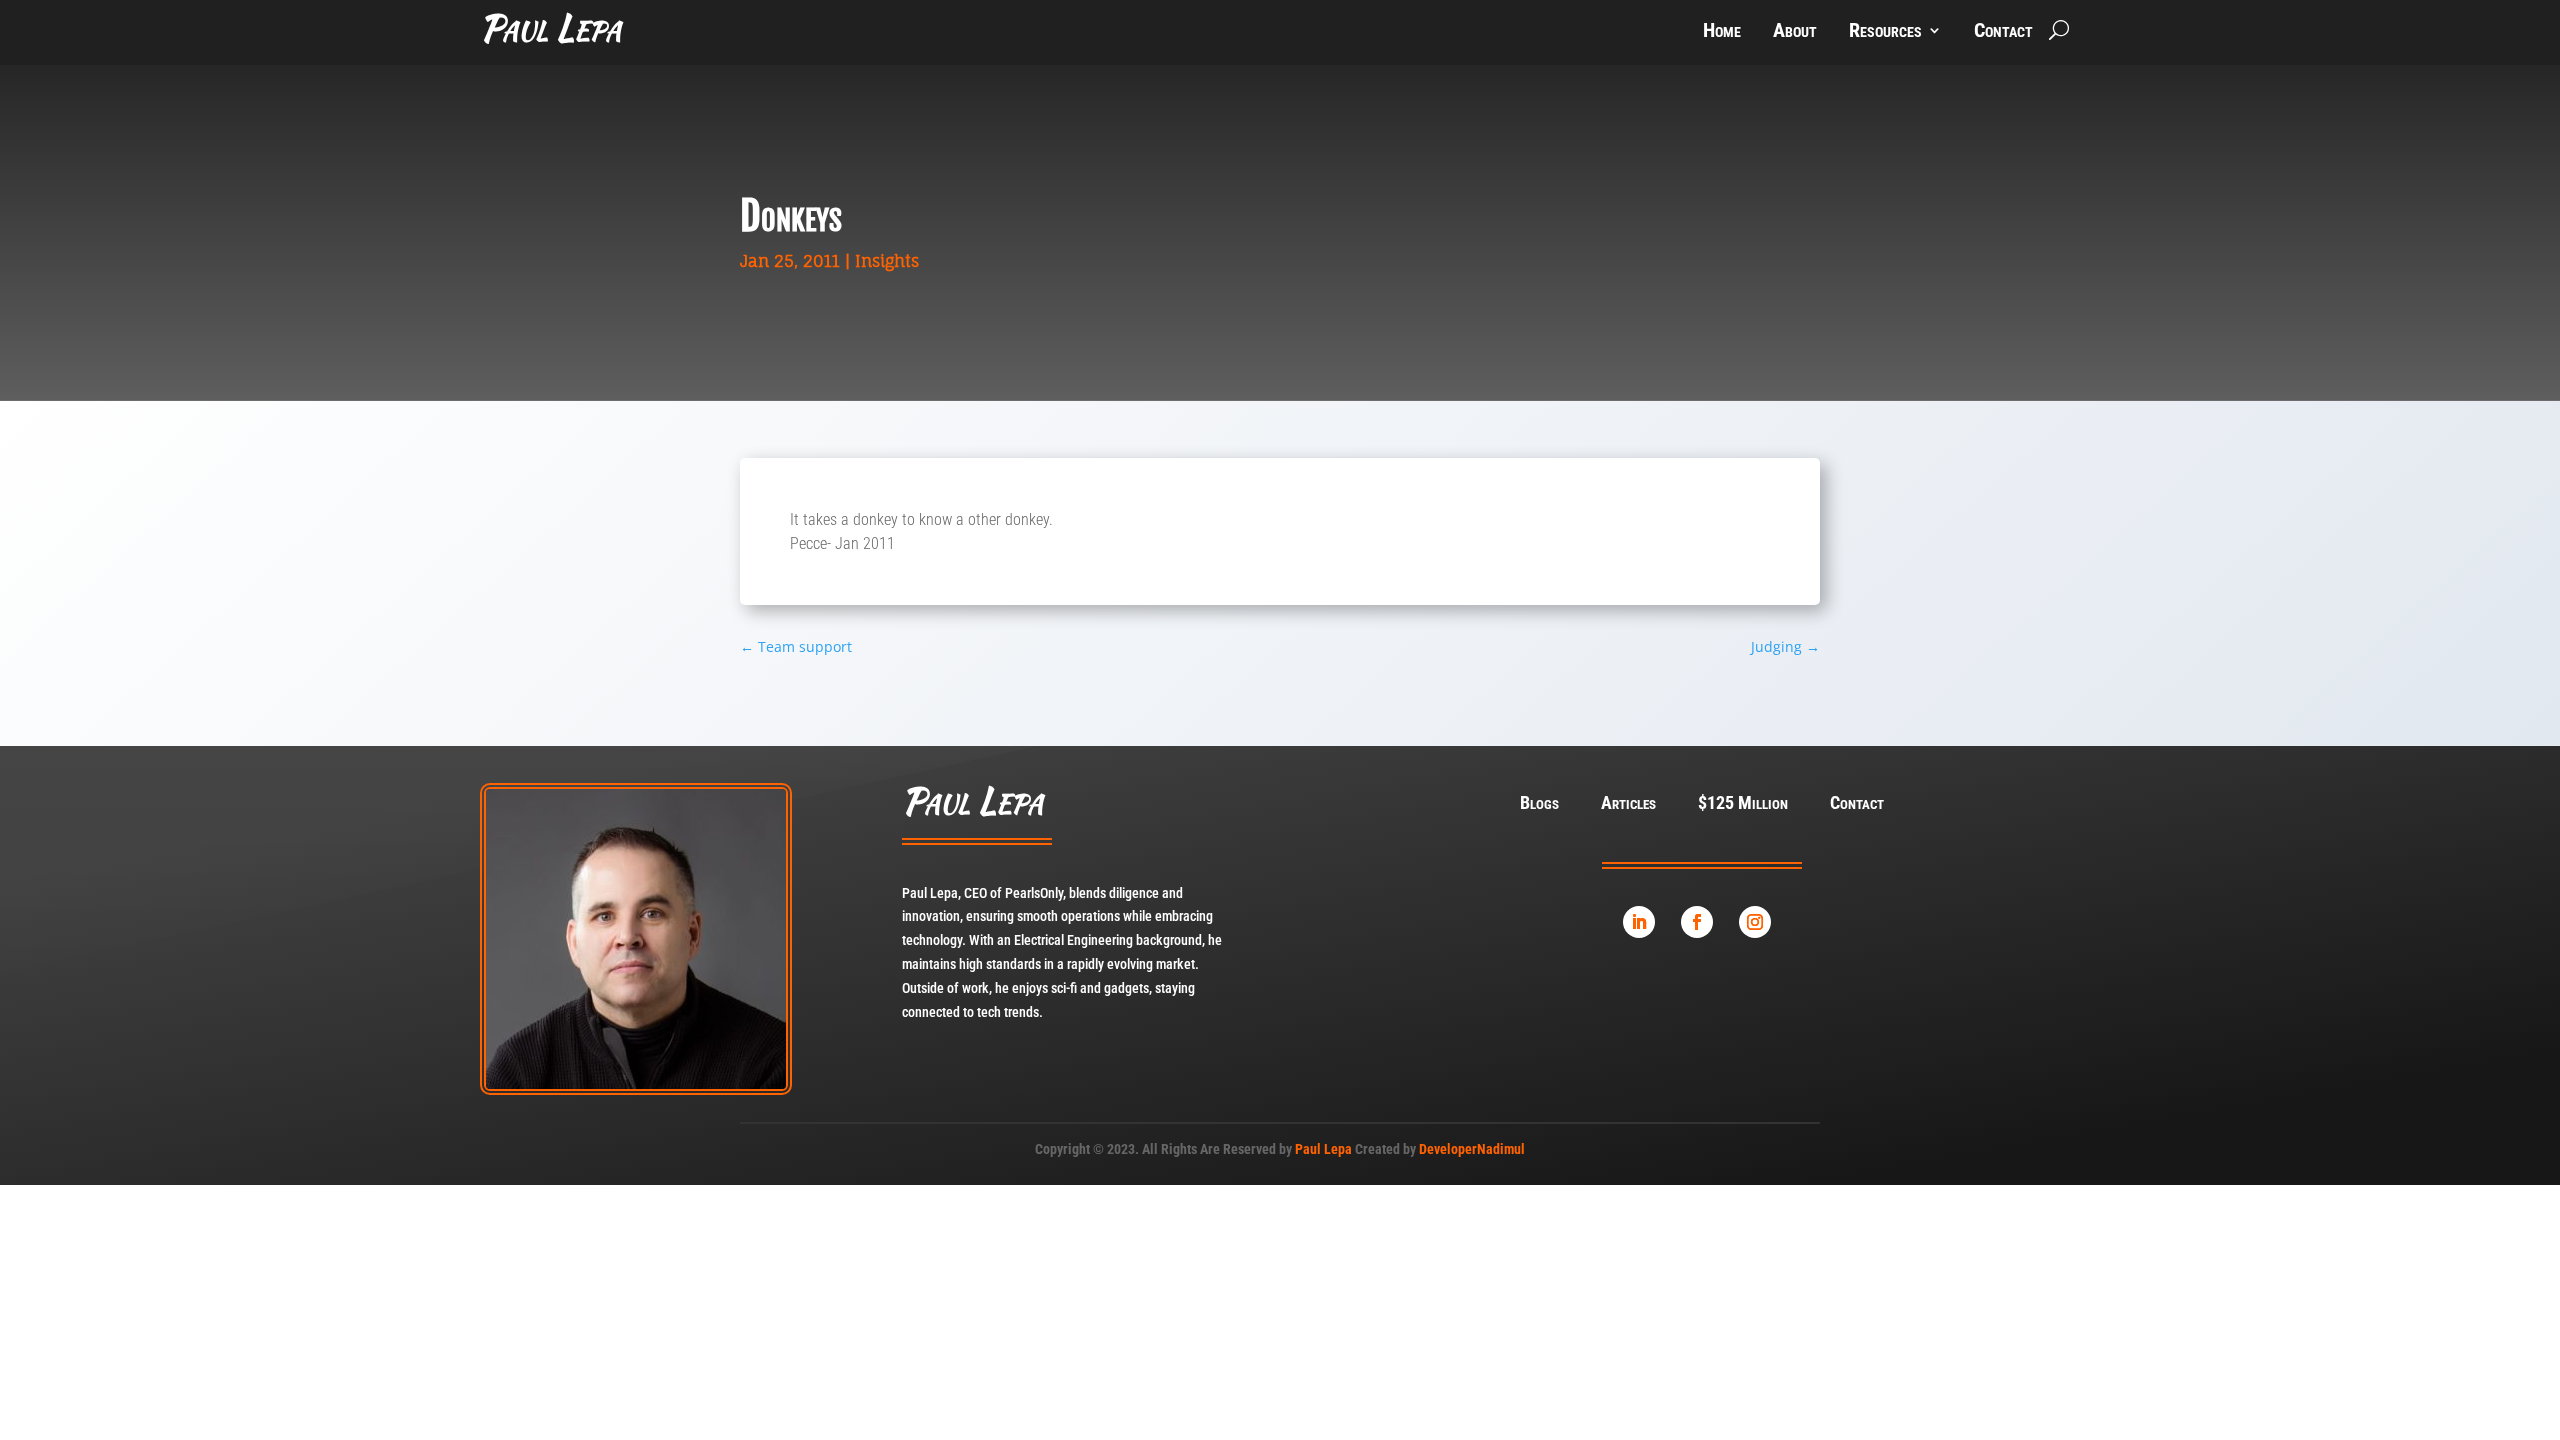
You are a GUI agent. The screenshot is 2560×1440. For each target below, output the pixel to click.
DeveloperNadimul (1472, 1149)
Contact (2003, 32)
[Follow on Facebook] (1697, 922)
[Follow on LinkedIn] (1639, 922)
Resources (1885, 32)
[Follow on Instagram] (1755, 922)
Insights (887, 261)
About (1795, 32)
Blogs (1539, 804)
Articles (1628, 804)
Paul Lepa (1323, 1149)
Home (1722, 32)
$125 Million (1743, 804)
